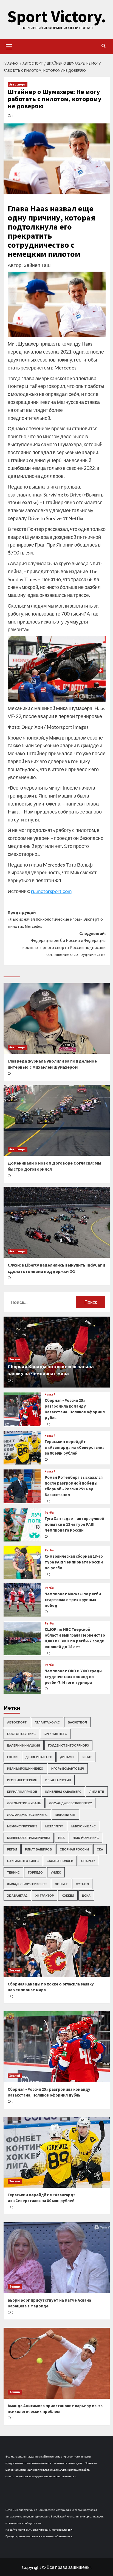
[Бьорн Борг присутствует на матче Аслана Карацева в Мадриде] (57, 2258)
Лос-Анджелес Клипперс (70, 1803)
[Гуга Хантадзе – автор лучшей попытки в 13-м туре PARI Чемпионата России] (22, 1525)
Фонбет (61, 1884)
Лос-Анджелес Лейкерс (27, 1815)
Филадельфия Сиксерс (27, 1884)
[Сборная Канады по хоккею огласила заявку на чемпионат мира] (57, 1941)
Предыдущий (55, 919)
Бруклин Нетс (55, 1734)
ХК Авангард (17, 1895)
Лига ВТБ (97, 1792)
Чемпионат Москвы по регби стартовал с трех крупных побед (73, 1600)
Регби (49, 1513)
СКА (100, 1849)
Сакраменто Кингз (23, 1861)
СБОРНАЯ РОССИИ (74, 1849)
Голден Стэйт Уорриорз (68, 1745)
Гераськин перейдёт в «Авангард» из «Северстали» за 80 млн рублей (75, 1447)
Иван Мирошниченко (25, 1768)
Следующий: (64, 944)
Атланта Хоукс (47, 1722)
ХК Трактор (45, 1895)
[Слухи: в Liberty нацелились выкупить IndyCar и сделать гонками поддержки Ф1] (57, 1222)
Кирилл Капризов (22, 1792)
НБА (61, 1838)
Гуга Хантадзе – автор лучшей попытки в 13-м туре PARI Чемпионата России (74, 1524)
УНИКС (56, 1872)
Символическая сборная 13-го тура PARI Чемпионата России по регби (74, 1562)
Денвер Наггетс (39, 1757)
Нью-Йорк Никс (86, 1838)
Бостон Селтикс (21, 1734)
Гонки (12, 1757)
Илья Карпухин (58, 1780)
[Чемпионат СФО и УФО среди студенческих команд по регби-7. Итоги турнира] (22, 1677)
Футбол (82, 1884)
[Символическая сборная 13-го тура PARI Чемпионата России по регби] (22, 1562)
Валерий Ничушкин (24, 1745)
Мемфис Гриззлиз (22, 1826)
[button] (9, 46)
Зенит (87, 1757)
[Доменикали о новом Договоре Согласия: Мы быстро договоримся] (57, 1120)
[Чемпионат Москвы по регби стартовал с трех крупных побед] (22, 1600)
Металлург (54, 1826)
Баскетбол (77, 1722)
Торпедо (35, 1872)
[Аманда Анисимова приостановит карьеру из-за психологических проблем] (57, 2363)
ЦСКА (86, 1895)
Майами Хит (66, 1815)
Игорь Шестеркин (22, 1780)
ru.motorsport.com (51, 891)
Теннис (13, 1872)
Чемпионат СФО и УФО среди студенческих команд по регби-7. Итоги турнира (73, 1677)
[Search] (104, 46)
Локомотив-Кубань (24, 1803)
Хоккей (15, 1359)
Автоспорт (18, 84)
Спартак (88, 1861)
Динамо (67, 1757)
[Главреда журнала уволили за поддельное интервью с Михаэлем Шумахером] (57, 1018)
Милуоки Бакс (84, 1826)
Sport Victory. (57, 16)
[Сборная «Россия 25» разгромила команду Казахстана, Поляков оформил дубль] (22, 1409)
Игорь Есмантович (68, 1768)
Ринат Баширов (38, 1849)
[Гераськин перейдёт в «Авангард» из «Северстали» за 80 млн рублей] (22, 1448)
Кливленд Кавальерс (63, 1792)
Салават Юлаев (60, 1861)
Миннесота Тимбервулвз (29, 1838)
